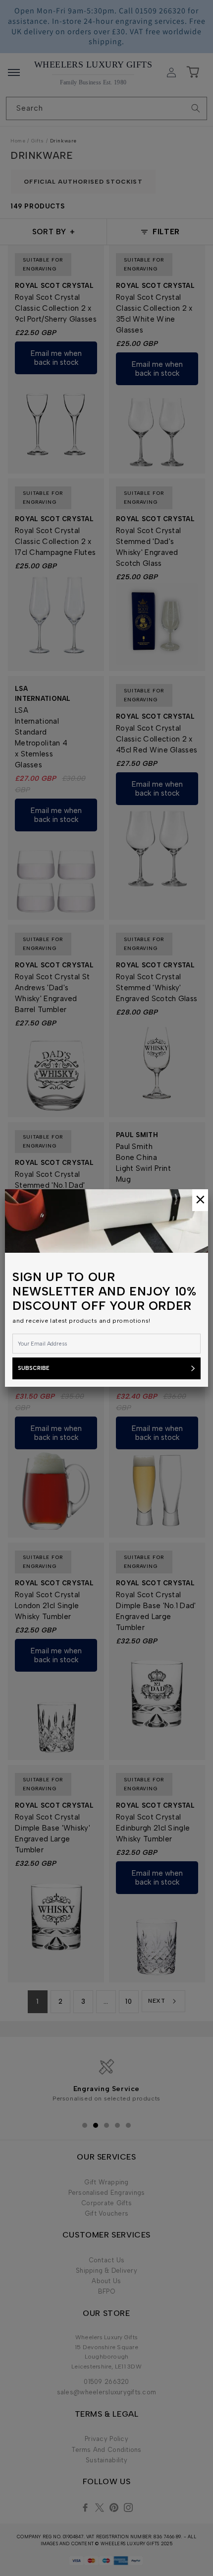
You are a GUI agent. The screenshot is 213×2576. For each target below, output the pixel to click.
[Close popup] (200, 1200)
